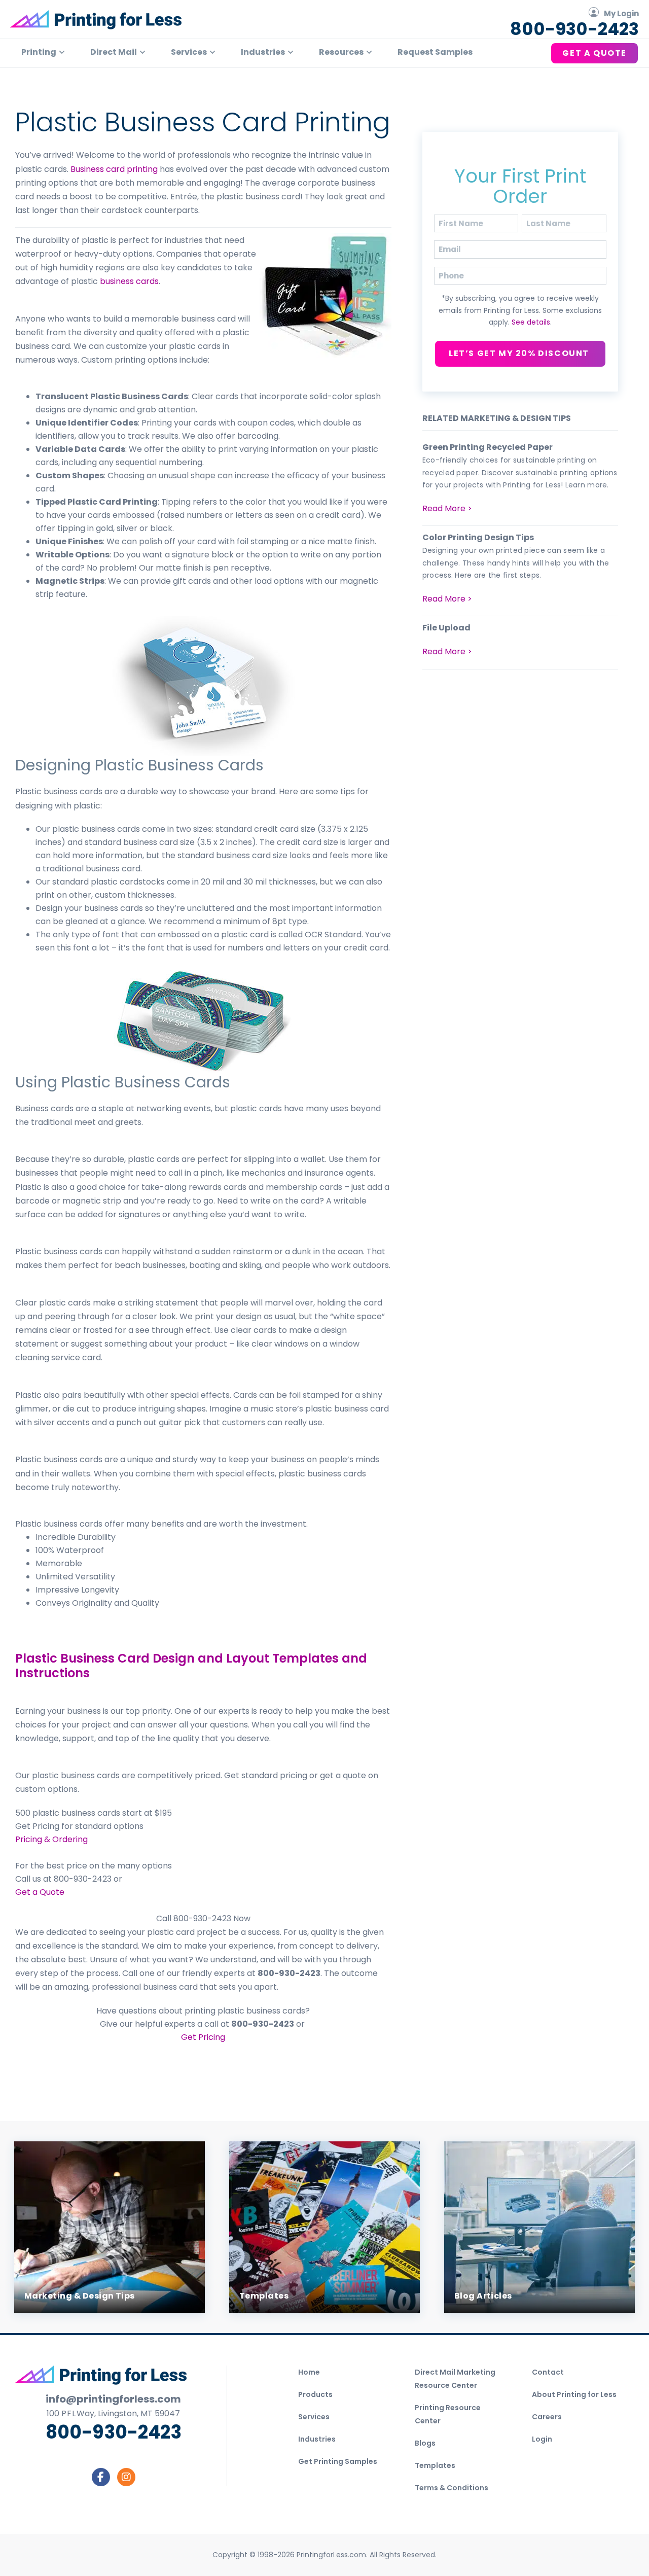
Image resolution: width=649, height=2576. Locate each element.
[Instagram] (126, 2477)
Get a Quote (40, 1892)
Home (309, 2372)
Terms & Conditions (452, 2488)
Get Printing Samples (338, 2461)
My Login (621, 13)
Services (314, 2417)
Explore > (44, 2286)
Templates (435, 2465)
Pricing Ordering (51, 1839)
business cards (129, 281)
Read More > (447, 508)
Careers (547, 2417)
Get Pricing (203, 2037)
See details (531, 322)
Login (542, 2439)
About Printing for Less (574, 2394)
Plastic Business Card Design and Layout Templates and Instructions (191, 1666)
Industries (317, 2439)
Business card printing (114, 169)
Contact (548, 2372)
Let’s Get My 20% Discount (520, 353)
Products (315, 2394)
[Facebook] (101, 2477)
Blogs (425, 2443)
